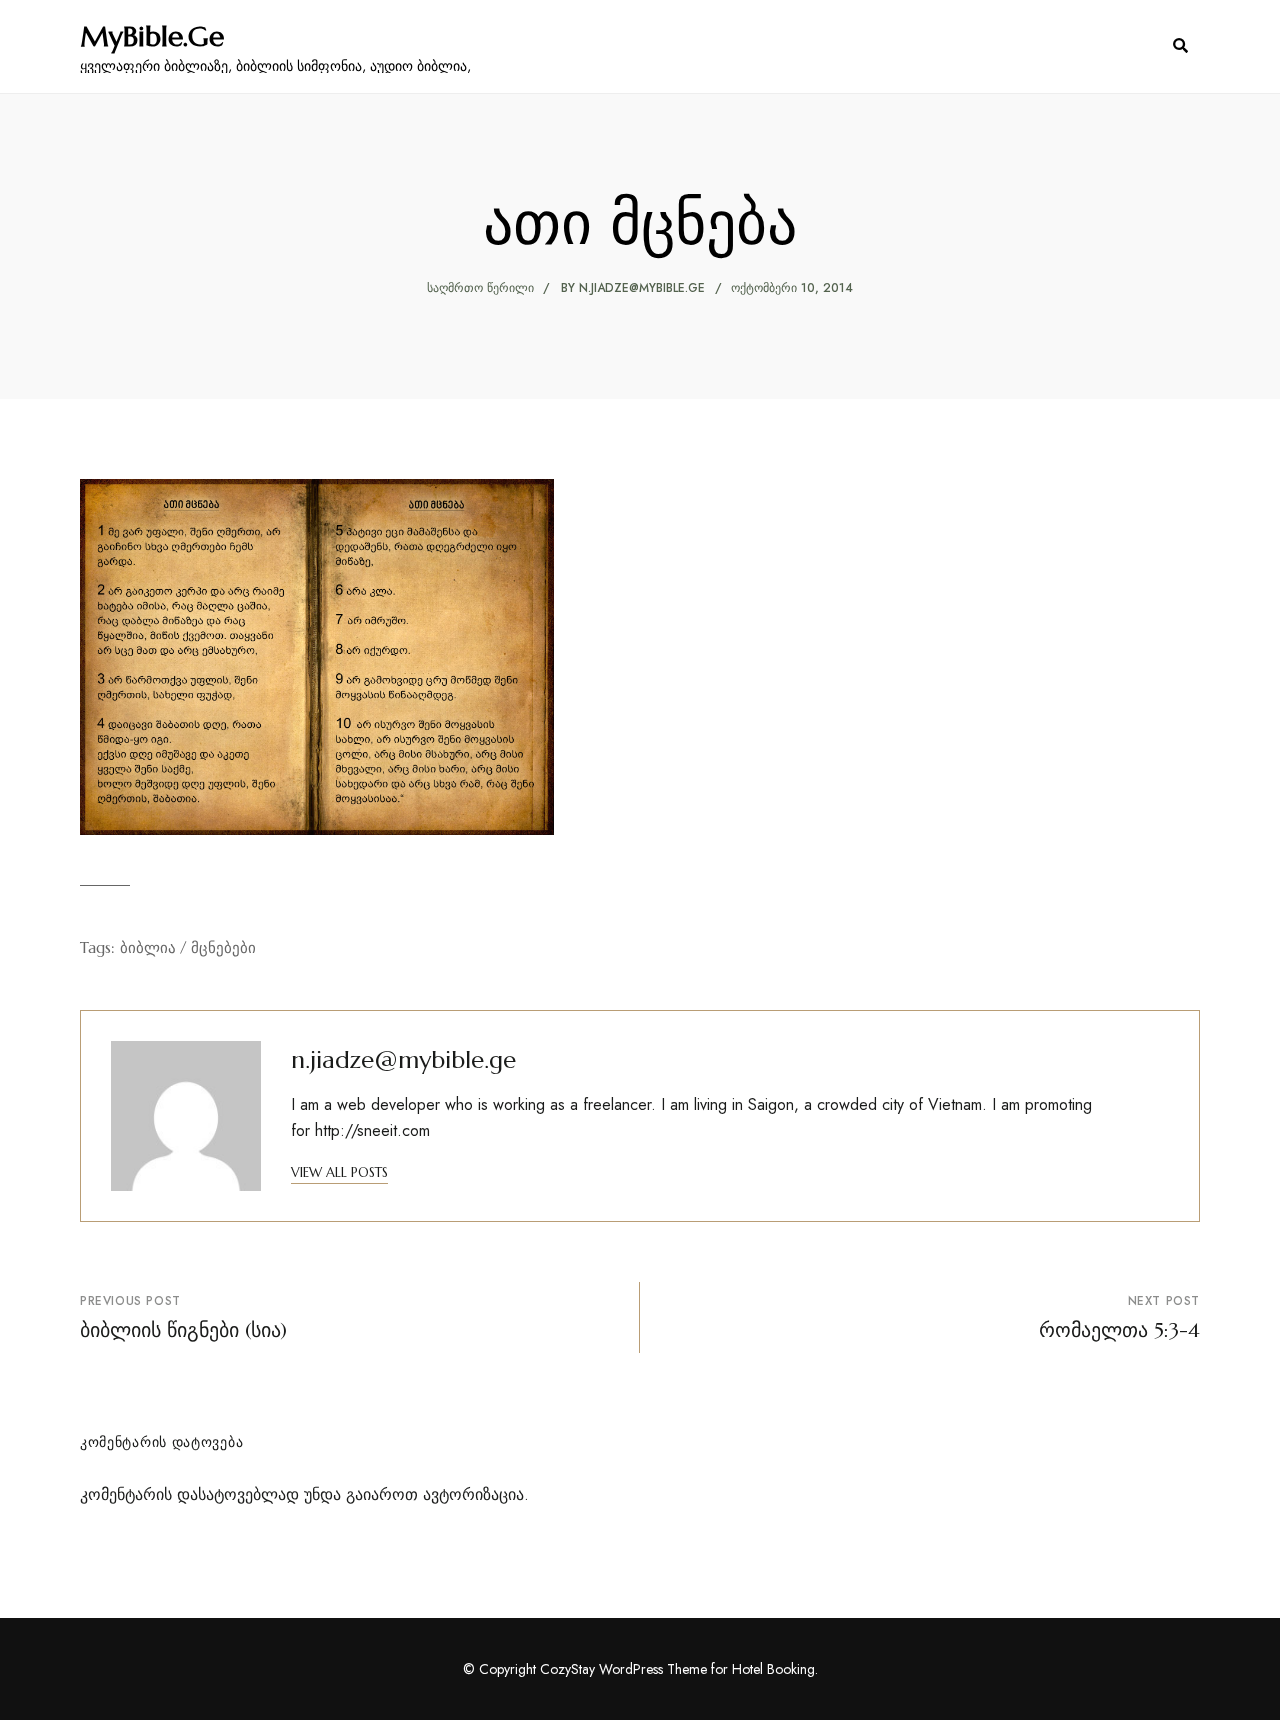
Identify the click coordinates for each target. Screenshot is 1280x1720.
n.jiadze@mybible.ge (642, 288)
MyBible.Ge (152, 37)
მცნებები (223, 947)
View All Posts (339, 1172)
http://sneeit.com (372, 1130)
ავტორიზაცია (473, 1494)
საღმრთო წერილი (480, 288)
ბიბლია (148, 947)
